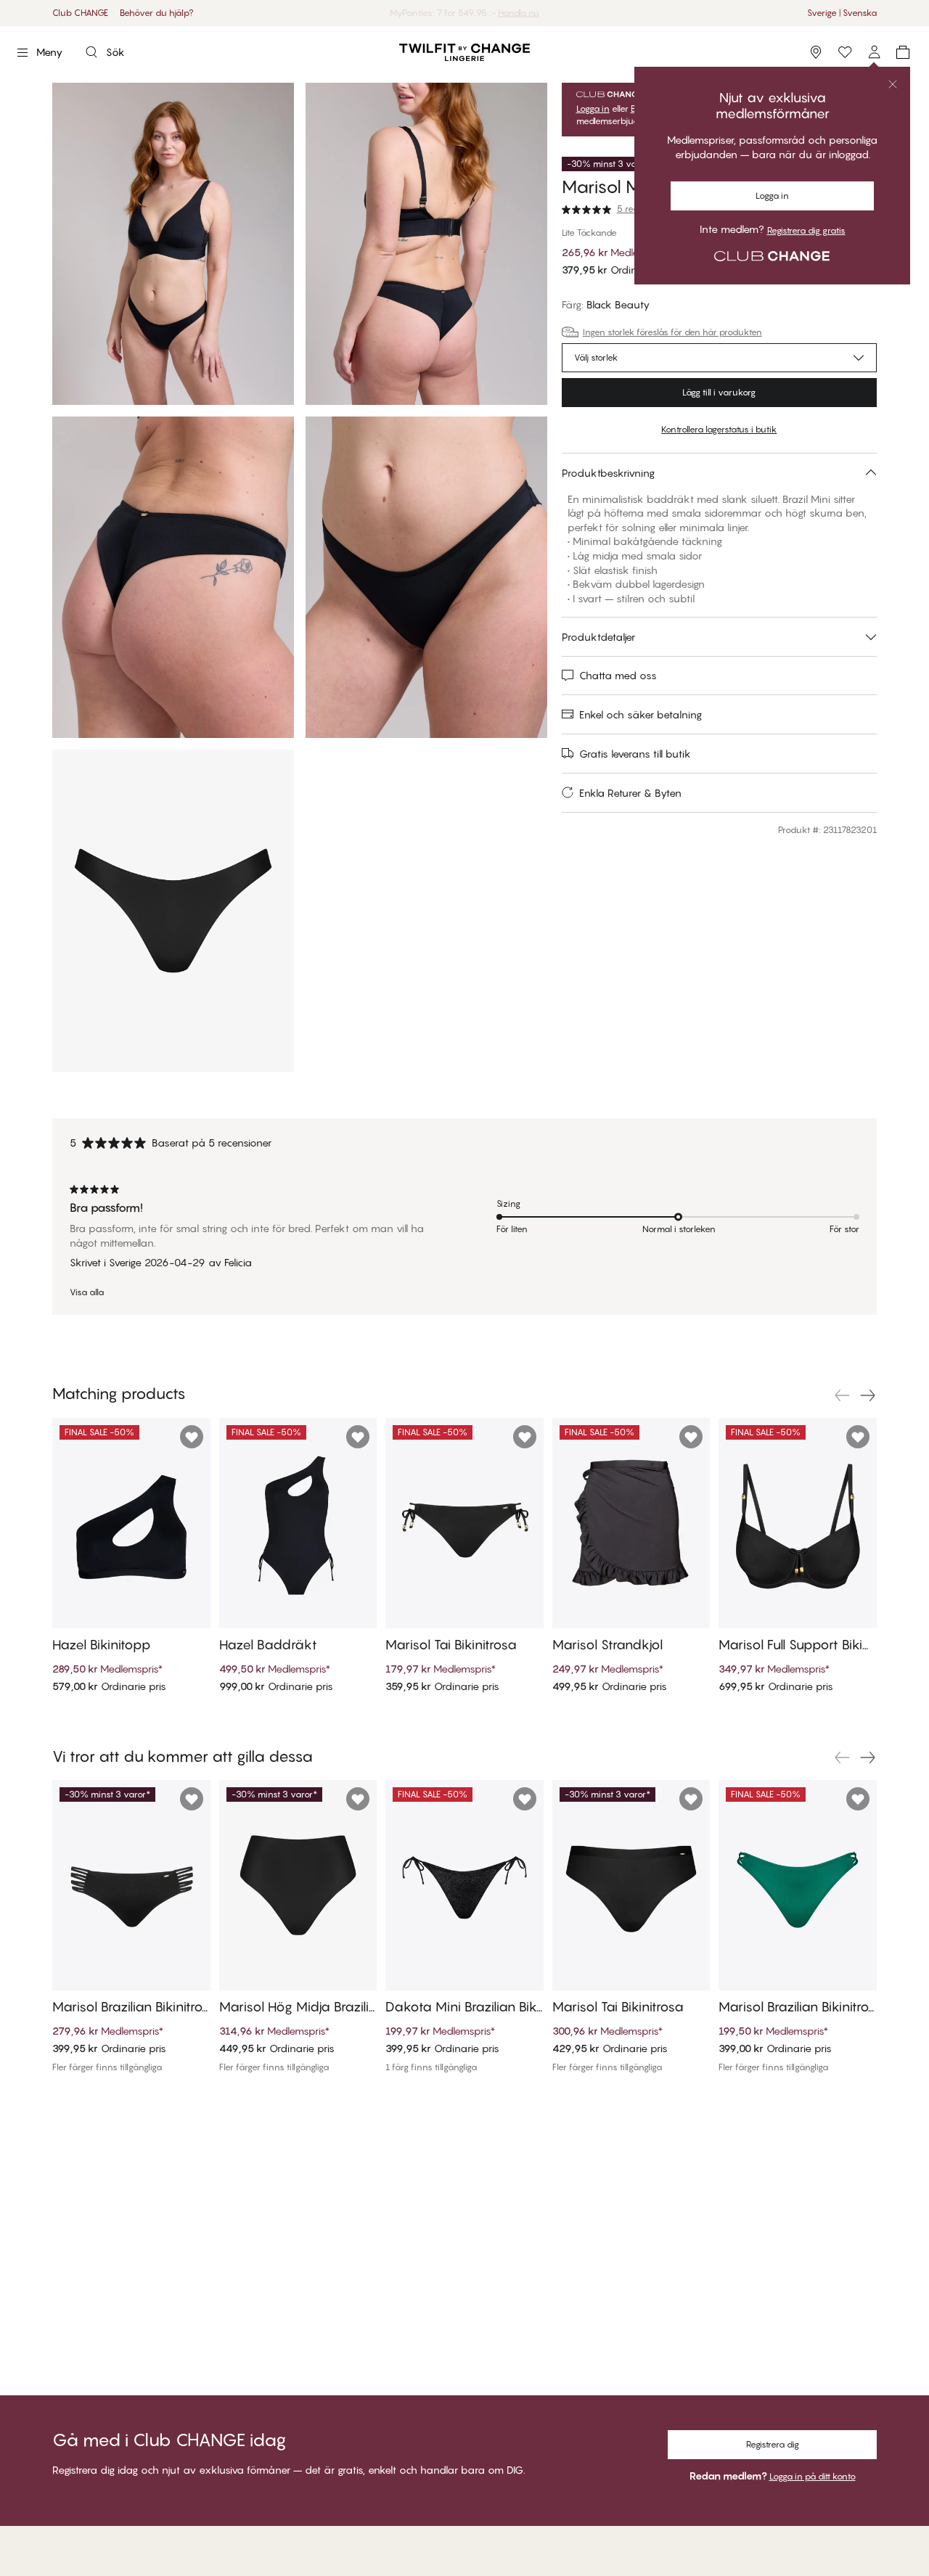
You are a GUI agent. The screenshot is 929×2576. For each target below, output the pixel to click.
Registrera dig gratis (806, 231)
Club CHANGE (80, 13)
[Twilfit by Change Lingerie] (464, 52)
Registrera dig (773, 2444)
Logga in (772, 196)
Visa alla (87, 1292)
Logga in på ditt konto (813, 2476)
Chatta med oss (618, 675)
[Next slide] (868, 1395)
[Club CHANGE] (874, 52)
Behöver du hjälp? (157, 13)
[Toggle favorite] (192, 1437)
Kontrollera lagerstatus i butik (719, 429)
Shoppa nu (508, 13)
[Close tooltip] (893, 84)
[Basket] (903, 52)
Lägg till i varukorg (719, 392)
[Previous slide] (842, 1395)
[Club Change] (845, 52)
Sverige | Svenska (842, 13)
